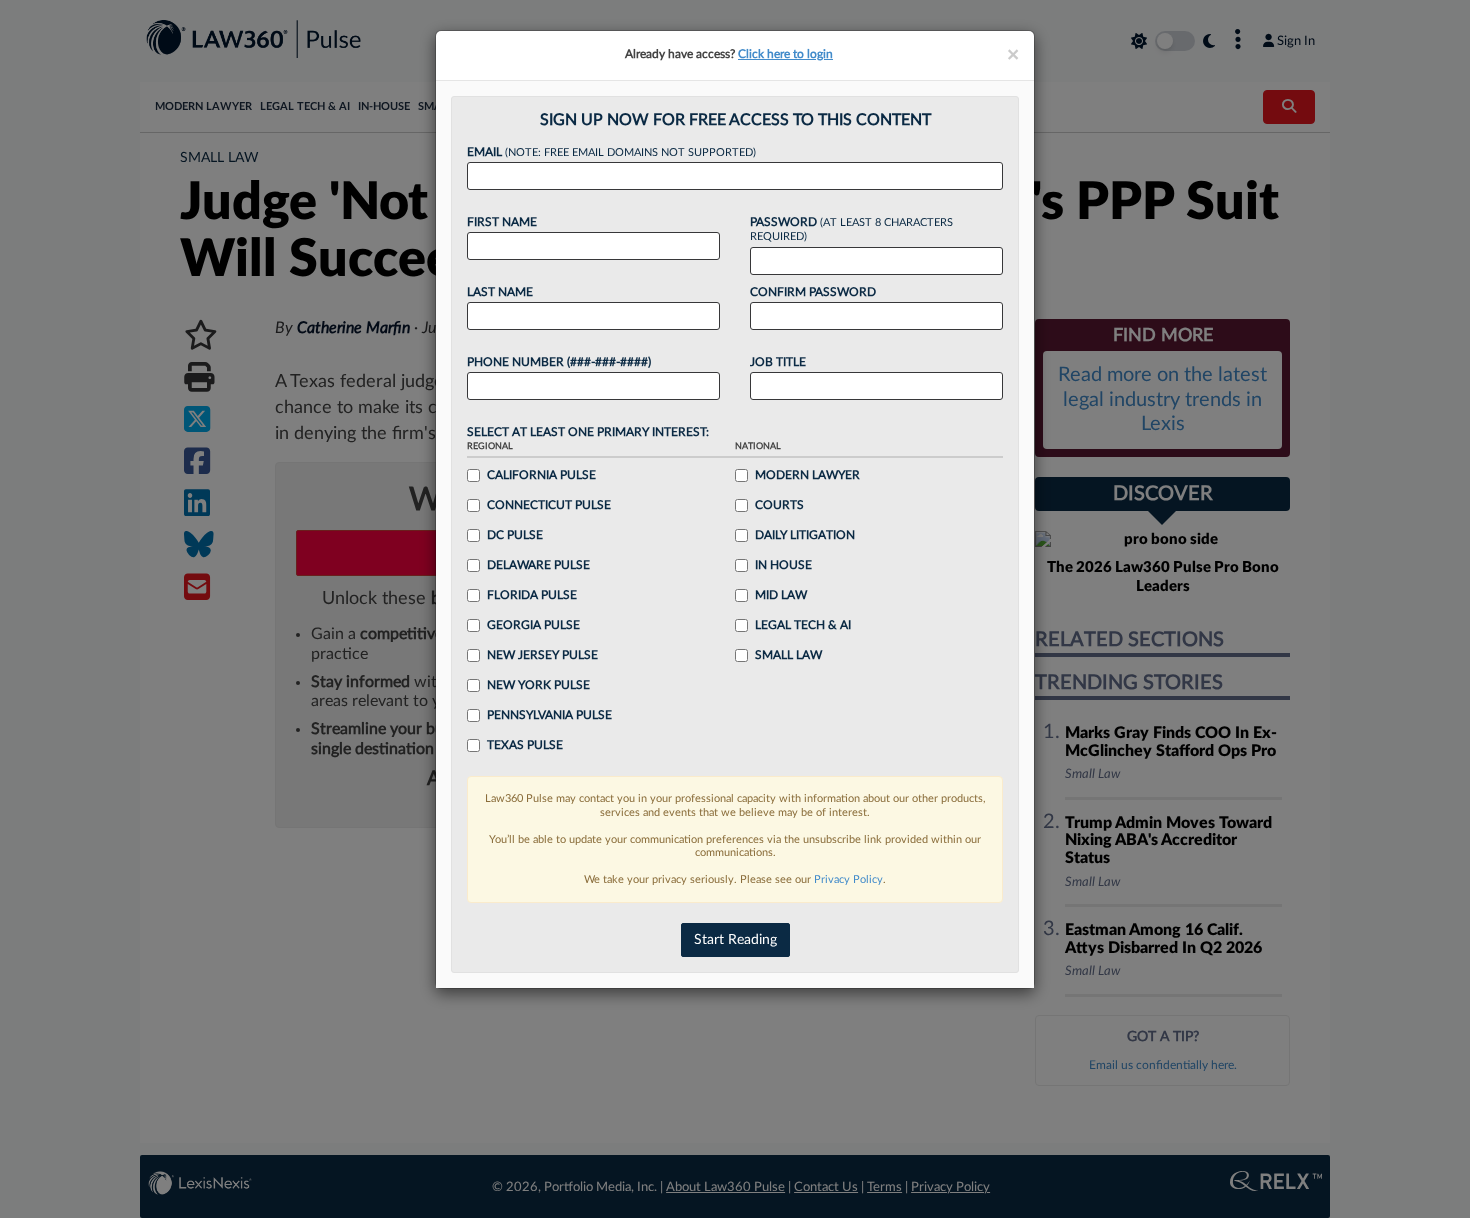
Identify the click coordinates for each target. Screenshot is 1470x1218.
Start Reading (735, 940)
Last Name (500, 292)
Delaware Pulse (538, 565)
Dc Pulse (515, 535)
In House (783, 565)
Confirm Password (813, 292)
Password (851, 229)
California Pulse (541, 475)
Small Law (788, 655)
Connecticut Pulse (549, 505)
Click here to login (785, 54)
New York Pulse (538, 685)
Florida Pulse (532, 595)
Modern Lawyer (807, 475)
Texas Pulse (525, 745)
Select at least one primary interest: (588, 432)
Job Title (778, 362)
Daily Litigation (805, 535)
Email (611, 152)
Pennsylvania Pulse (549, 715)
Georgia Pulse (533, 625)
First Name (502, 222)
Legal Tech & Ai (803, 625)
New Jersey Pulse (542, 655)
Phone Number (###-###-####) (559, 362)
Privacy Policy (848, 879)
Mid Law (781, 595)
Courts (779, 505)
